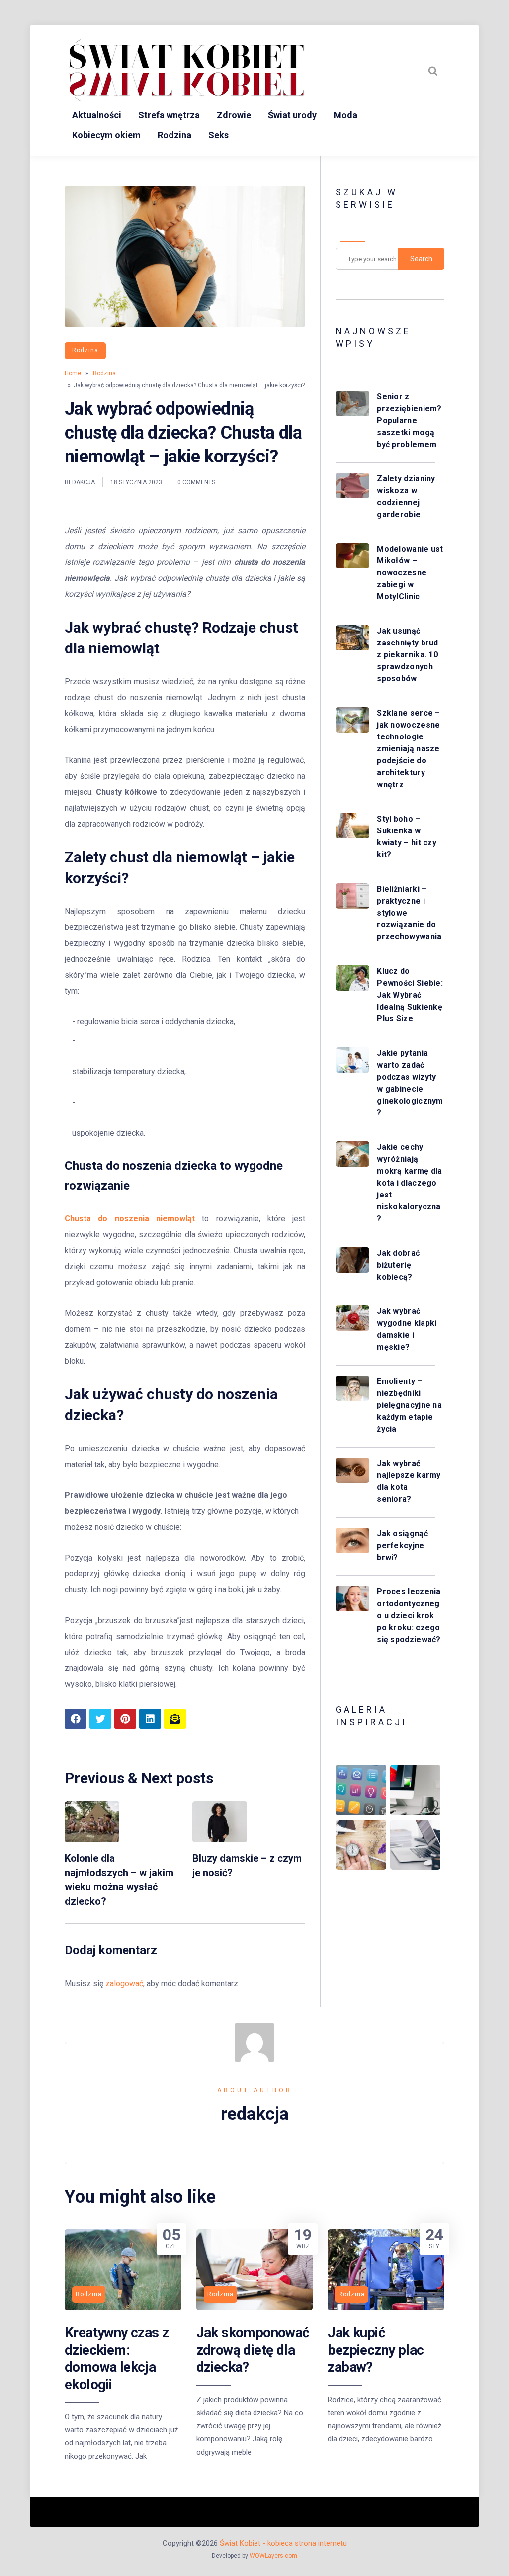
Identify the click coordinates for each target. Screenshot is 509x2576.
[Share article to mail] (175, 1719)
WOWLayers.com (273, 2556)
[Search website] (433, 71)
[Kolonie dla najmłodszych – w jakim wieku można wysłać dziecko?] (92, 1840)
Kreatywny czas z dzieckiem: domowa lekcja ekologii (117, 2358)
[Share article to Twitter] (100, 1719)
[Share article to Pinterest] (125, 1719)
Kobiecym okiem (106, 135)
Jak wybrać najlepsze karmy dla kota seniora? (409, 1481)
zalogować (124, 1983)
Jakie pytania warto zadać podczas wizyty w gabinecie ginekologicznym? (410, 1083)
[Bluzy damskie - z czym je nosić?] (220, 1840)
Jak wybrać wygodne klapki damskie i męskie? (407, 1329)
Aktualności (97, 115)
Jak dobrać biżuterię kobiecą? (398, 1265)
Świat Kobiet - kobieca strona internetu (283, 2543)
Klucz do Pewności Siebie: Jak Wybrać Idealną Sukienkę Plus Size (410, 995)
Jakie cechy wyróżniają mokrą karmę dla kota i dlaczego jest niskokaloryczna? (410, 1183)
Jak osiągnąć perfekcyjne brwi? (402, 1545)
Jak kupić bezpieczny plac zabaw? (376, 2350)
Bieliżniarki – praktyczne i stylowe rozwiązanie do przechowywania (409, 913)
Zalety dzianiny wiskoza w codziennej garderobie (406, 497)
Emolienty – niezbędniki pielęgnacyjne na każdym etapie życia (409, 1405)
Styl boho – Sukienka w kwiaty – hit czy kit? (407, 837)
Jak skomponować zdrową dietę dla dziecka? (253, 2350)
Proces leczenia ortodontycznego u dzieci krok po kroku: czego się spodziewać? (409, 1615)
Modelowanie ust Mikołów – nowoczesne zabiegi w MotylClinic (410, 573)
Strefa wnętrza (169, 115)
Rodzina (174, 135)
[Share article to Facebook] (76, 1719)
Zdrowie (234, 115)
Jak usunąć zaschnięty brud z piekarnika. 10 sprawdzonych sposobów (408, 655)
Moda (345, 115)
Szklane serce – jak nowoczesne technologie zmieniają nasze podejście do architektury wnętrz (409, 749)
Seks (218, 135)
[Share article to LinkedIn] (150, 1719)
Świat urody (292, 115)
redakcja (80, 482)
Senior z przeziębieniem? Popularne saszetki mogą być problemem (409, 420)
